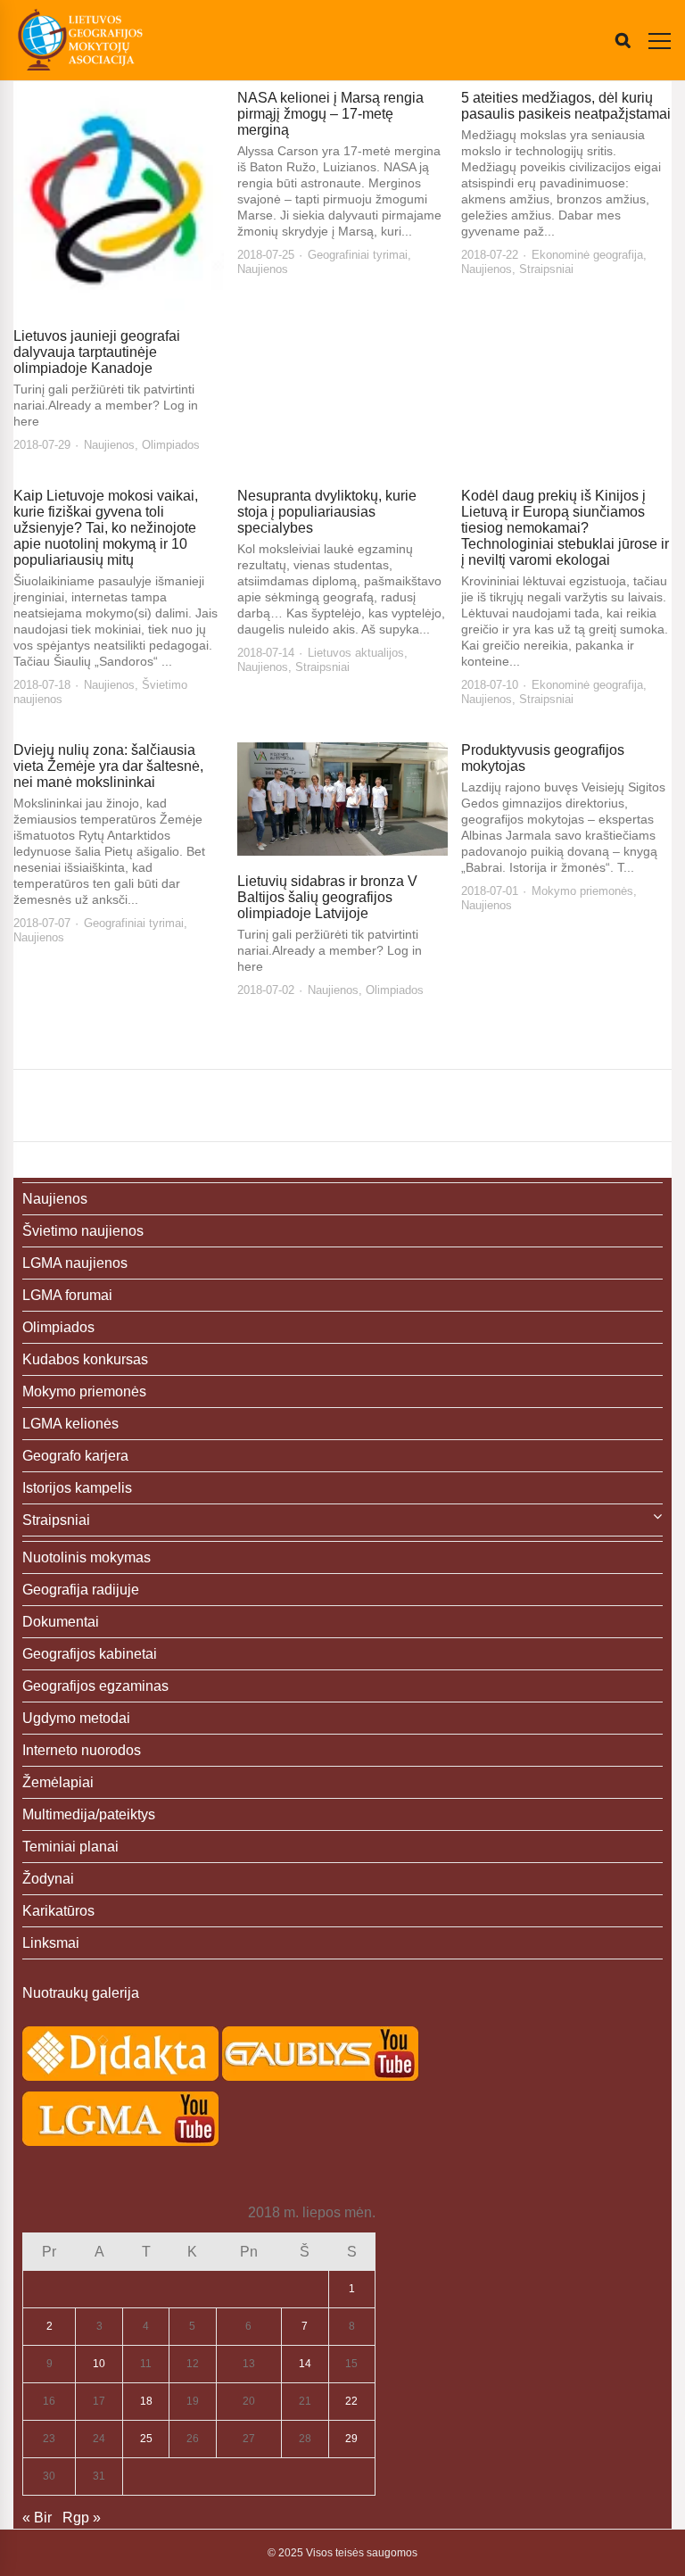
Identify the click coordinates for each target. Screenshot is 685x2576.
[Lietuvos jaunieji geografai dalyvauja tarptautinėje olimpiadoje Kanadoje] (119, 200)
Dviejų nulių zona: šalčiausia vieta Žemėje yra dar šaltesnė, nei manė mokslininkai (108, 766)
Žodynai (48, 1879)
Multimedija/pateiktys (89, 1814)
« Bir (37, 2518)
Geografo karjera (75, 1456)
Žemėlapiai (58, 1782)
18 (146, 2401)
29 (351, 2439)
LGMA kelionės (70, 1424)
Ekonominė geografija (587, 255)
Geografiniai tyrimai (358, 255)
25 (146, 2439)
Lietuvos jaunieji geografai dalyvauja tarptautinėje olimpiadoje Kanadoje (97, 352)
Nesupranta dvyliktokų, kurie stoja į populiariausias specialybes (327, 512)
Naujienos (109, 445)
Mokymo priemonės (582, 891)
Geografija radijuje (81, 1590)
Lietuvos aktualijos (356, 653)
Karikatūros (58, 1911)
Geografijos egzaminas (95, 1686)
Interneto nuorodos (82, 1750)
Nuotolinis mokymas (87, 1557)
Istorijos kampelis (77, 1488)
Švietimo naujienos (83, 1231)
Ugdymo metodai (76, 1718)
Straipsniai (546, 269)
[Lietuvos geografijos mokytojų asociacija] (80, 40)
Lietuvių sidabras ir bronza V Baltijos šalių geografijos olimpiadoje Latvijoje (327, 897)
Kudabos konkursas (85, 1359)
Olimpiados (171, 445)
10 (99, 2364)
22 (351, 2401)
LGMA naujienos (75, 1263)
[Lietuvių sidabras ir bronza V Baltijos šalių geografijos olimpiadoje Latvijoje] (342, 799)
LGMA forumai (67, 1295)
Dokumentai (61, 1622)
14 (305, 2364)
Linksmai (51, 1943)
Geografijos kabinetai (90, 1654)
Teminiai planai (70, 1847)
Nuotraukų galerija (81, 1993)
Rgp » (82, 2518)
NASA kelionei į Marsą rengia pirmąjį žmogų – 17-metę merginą (330, 114)
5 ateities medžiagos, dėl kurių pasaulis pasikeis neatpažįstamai (566, 106)
